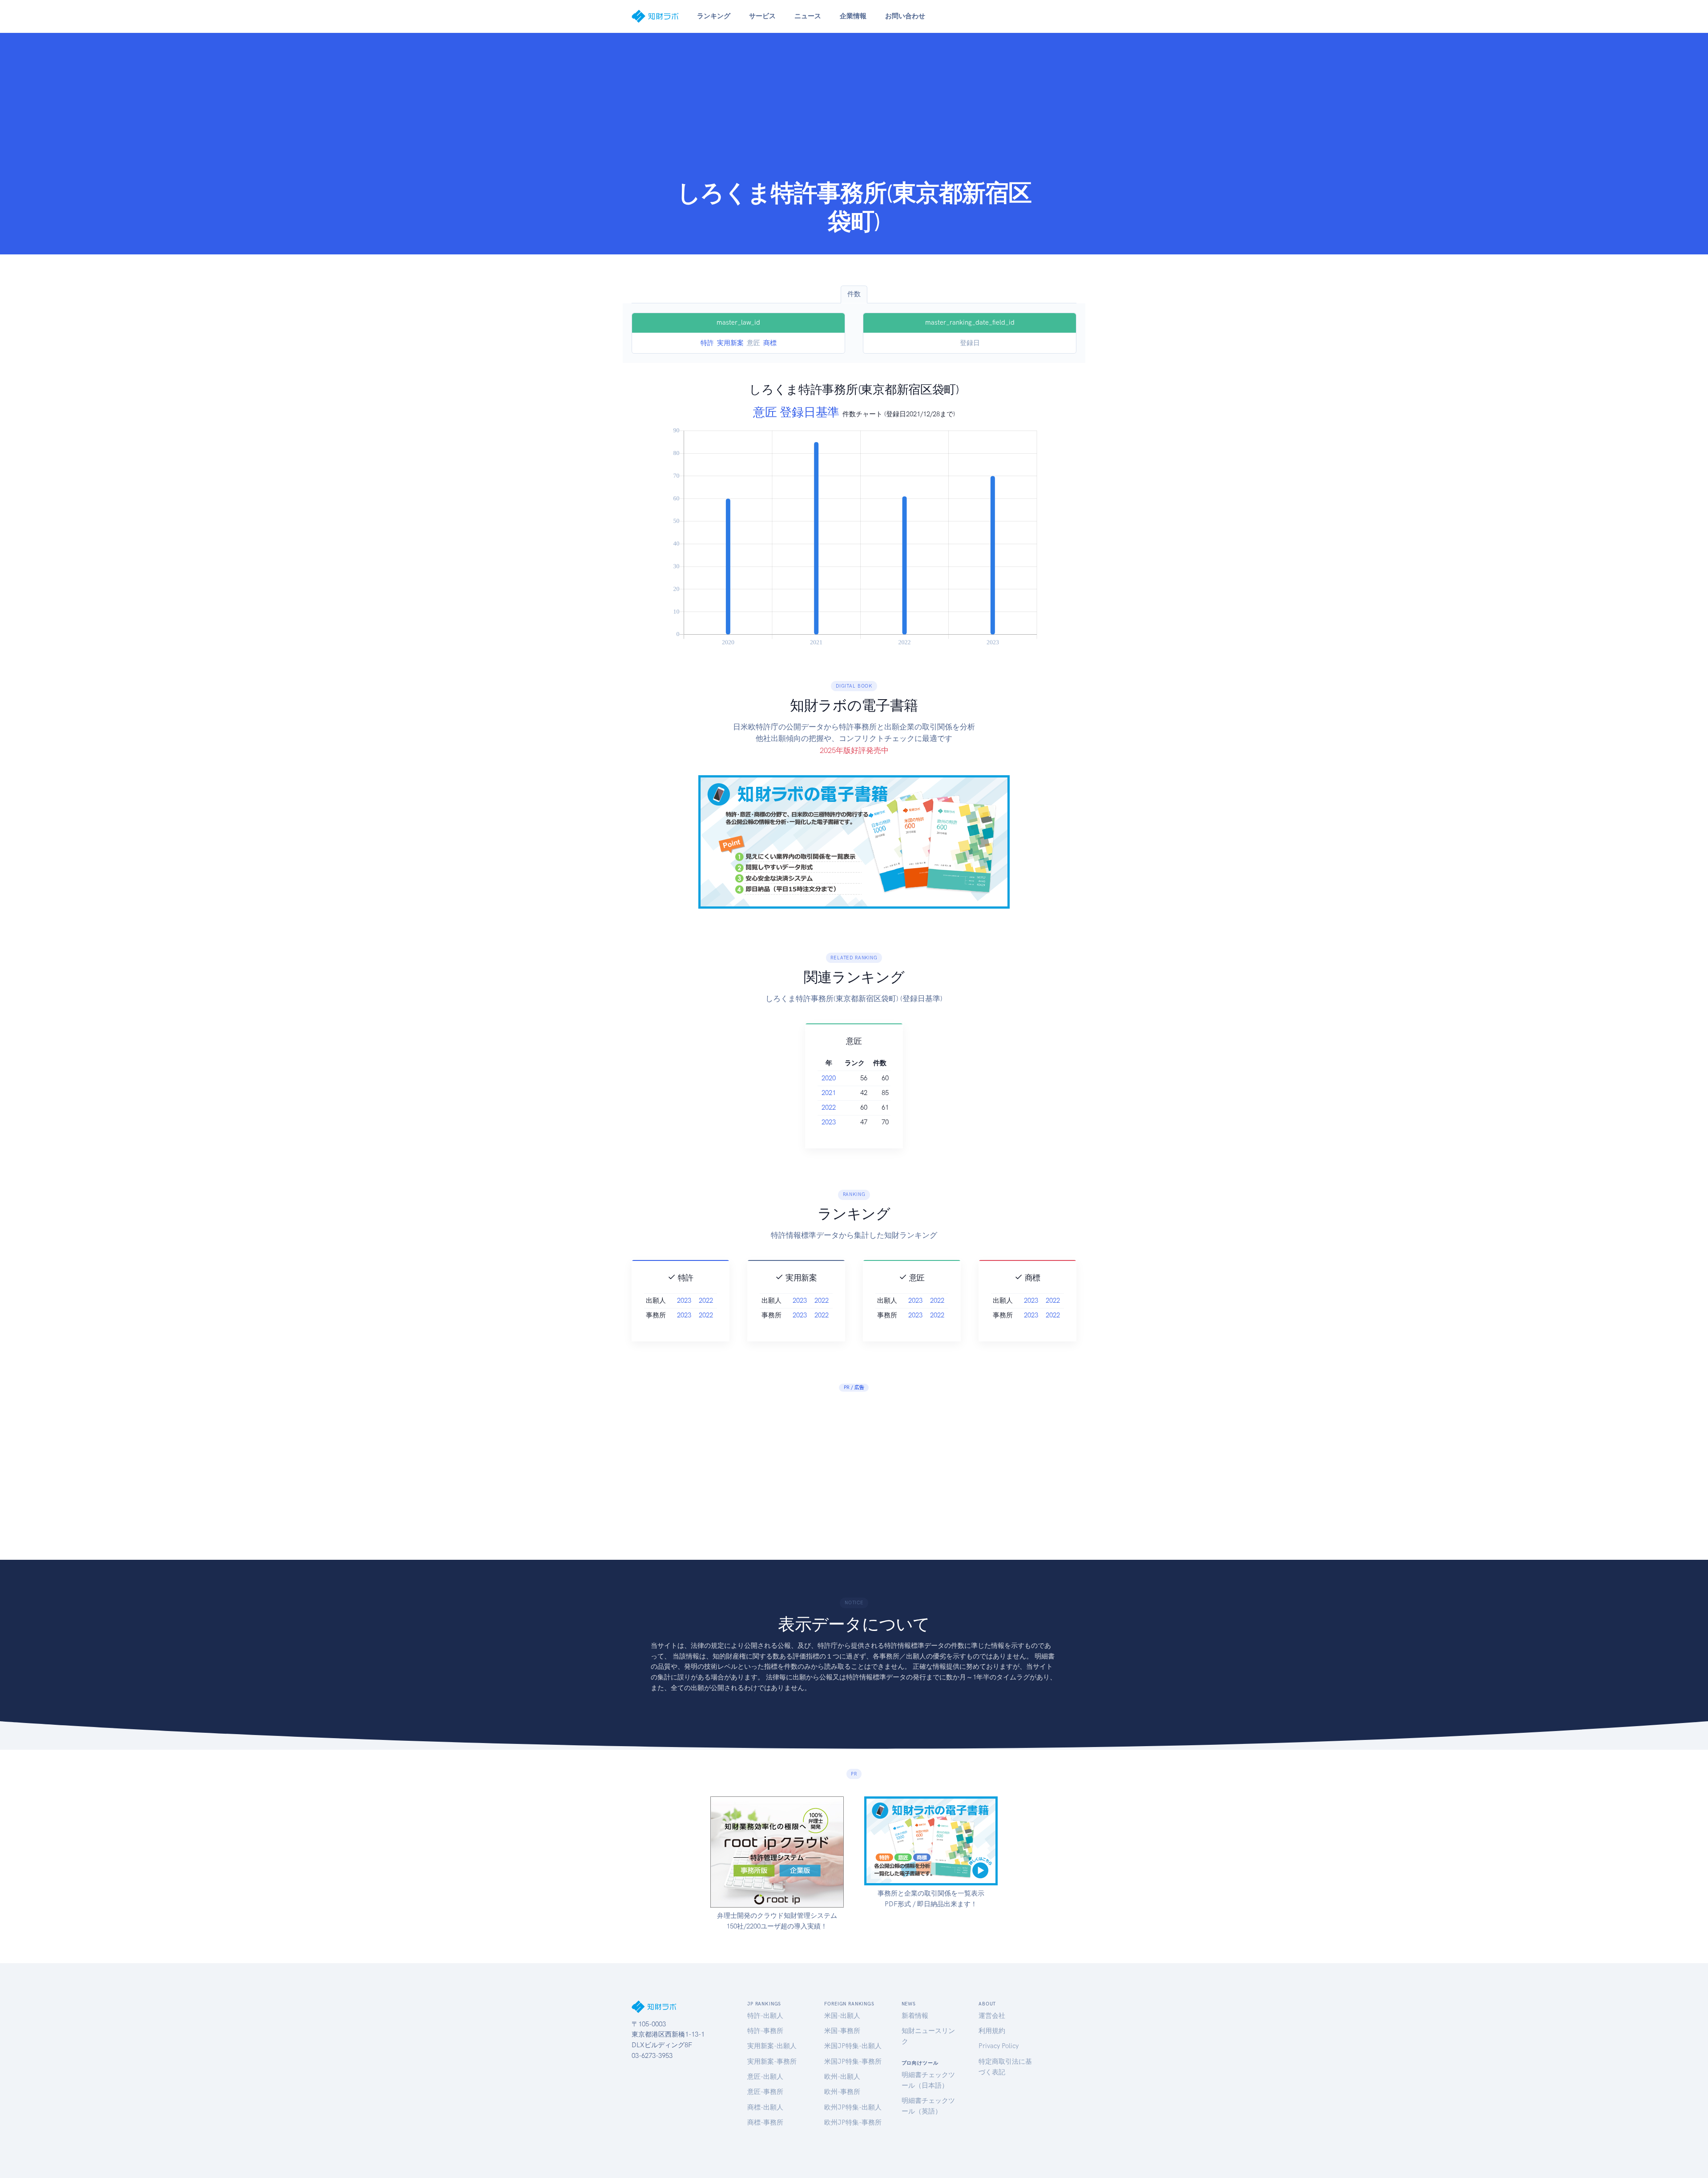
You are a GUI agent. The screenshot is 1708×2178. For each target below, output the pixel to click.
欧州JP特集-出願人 (853, 2107)
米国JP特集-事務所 (853, 2061)
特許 (707, 343)
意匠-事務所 (765, 2092)
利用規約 (992, 2031)
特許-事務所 (765, 2031)
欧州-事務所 (842, 2092)
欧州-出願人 (842, 2077)
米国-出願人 (842, 2016)
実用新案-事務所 (772, 2061)
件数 (854, 294)
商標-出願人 (765, 2107)
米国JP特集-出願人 (853, 2046)
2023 (829, 1122)
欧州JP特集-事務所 (853, 2122)
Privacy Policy (999, 2046)
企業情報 (853, 16)
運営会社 (992, 2016)
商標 (770, 343)
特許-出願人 (765, 2016)
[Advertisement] (854, 112)
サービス (762, 16)
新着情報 (915, 2016)
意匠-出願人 (765, 2077)
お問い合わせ (905, 16)
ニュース (808, 16)
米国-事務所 (842, 2031)
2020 (829, 1078)
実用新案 (730, 343)
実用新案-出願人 (772, 2046)
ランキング (714, 16)
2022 (829, 1107)
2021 (829, 1093)
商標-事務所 (765, 2122)
